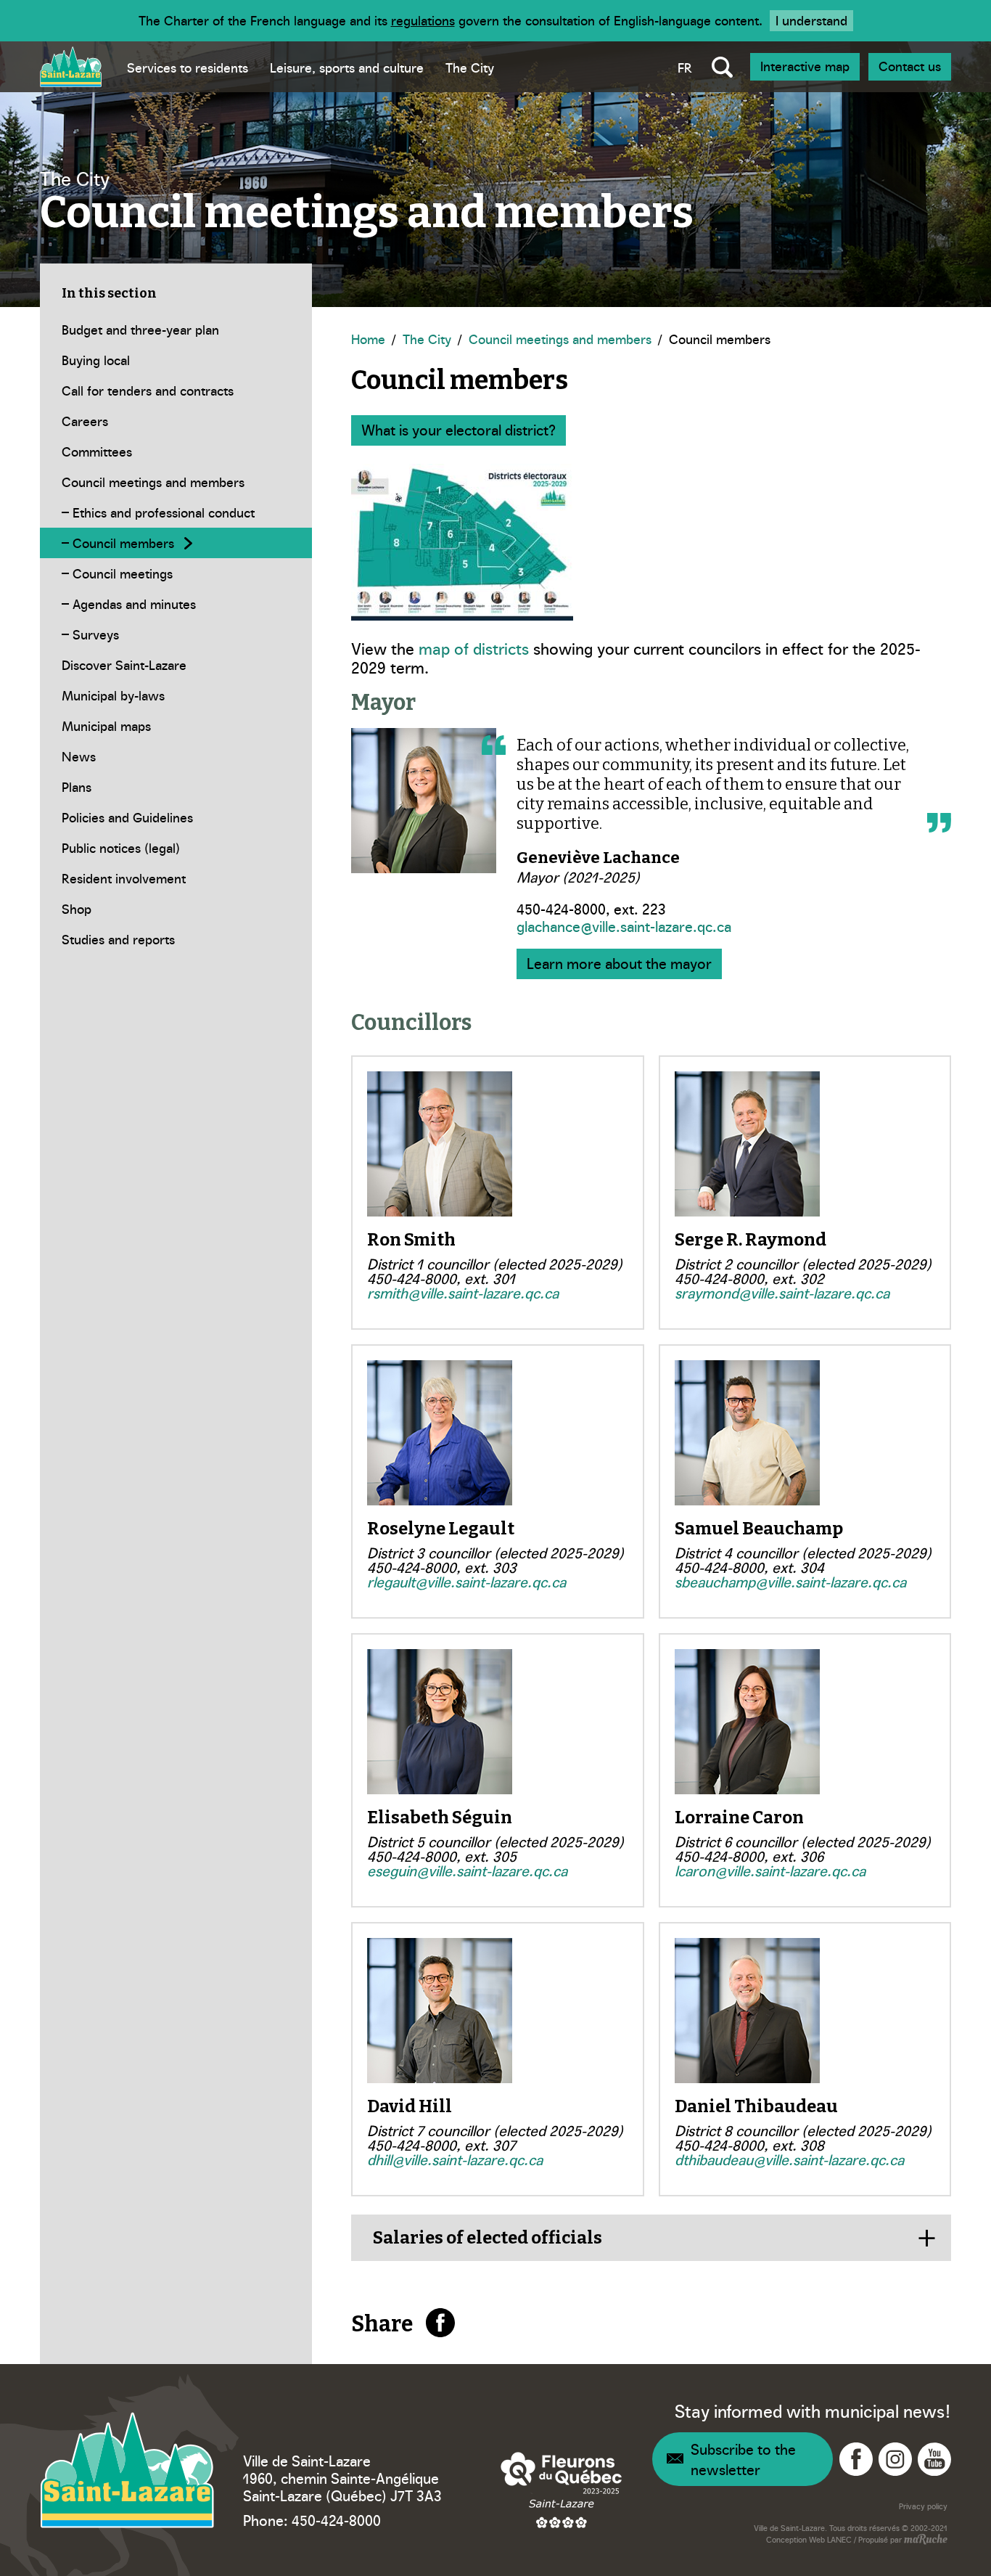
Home (368, 339)
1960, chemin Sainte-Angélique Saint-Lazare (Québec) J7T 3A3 (342, 2486)
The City (470, 67)
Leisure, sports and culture (347, 67)
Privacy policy (923, 2506)
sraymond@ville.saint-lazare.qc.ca (782, 1292)
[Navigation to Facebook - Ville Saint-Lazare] (856, 2459)
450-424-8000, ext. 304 (749, 1566)
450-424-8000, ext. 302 (749, 1277)
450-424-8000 (336, 2519)
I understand (811, 20)
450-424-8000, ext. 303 (442, 1566)
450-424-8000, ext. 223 (591, 908)
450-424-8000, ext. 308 (749, 2144)
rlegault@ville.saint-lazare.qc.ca (466, 1581)
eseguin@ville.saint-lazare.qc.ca (467, 1870)
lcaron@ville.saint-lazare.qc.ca (770, 1870)
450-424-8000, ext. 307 (441, 2144)
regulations (423, 20)
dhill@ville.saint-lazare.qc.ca (455, 2159)
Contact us (910, 66)
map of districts (474, 648)
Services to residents (188, 67)
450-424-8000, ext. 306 (749, 1855)
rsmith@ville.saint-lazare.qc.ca (463, 1292)
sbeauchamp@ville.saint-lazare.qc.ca (790, 1581)
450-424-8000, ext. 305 (442, 1855)
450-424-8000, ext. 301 (441, 1277)
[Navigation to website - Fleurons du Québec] (562, 2490)
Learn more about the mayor (619, 962)
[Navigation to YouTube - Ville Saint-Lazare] (934, 2459)
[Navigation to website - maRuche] (925, 2540)
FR (685, 67)
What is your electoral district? (459, 429)
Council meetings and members (560, 339)
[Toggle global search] (722, 67)
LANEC (839, 2539)
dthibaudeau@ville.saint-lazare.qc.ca (789, 2159)
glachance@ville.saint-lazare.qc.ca (624, 925)
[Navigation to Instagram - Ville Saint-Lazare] (895, 2459)
